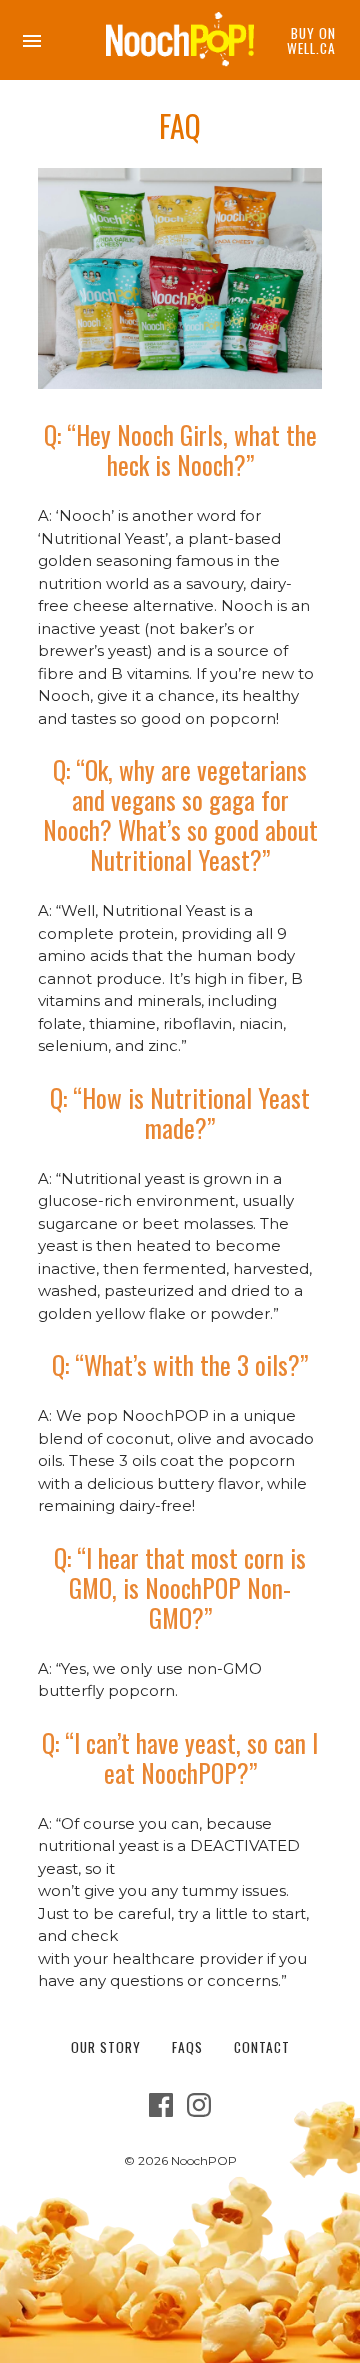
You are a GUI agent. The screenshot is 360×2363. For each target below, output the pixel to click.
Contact (262, 2047)
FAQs (187, 2047)
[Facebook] (161, 2112)
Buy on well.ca (311, 41)
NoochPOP (204, 2160)
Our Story (106, 2047)
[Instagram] (199, 2112)
